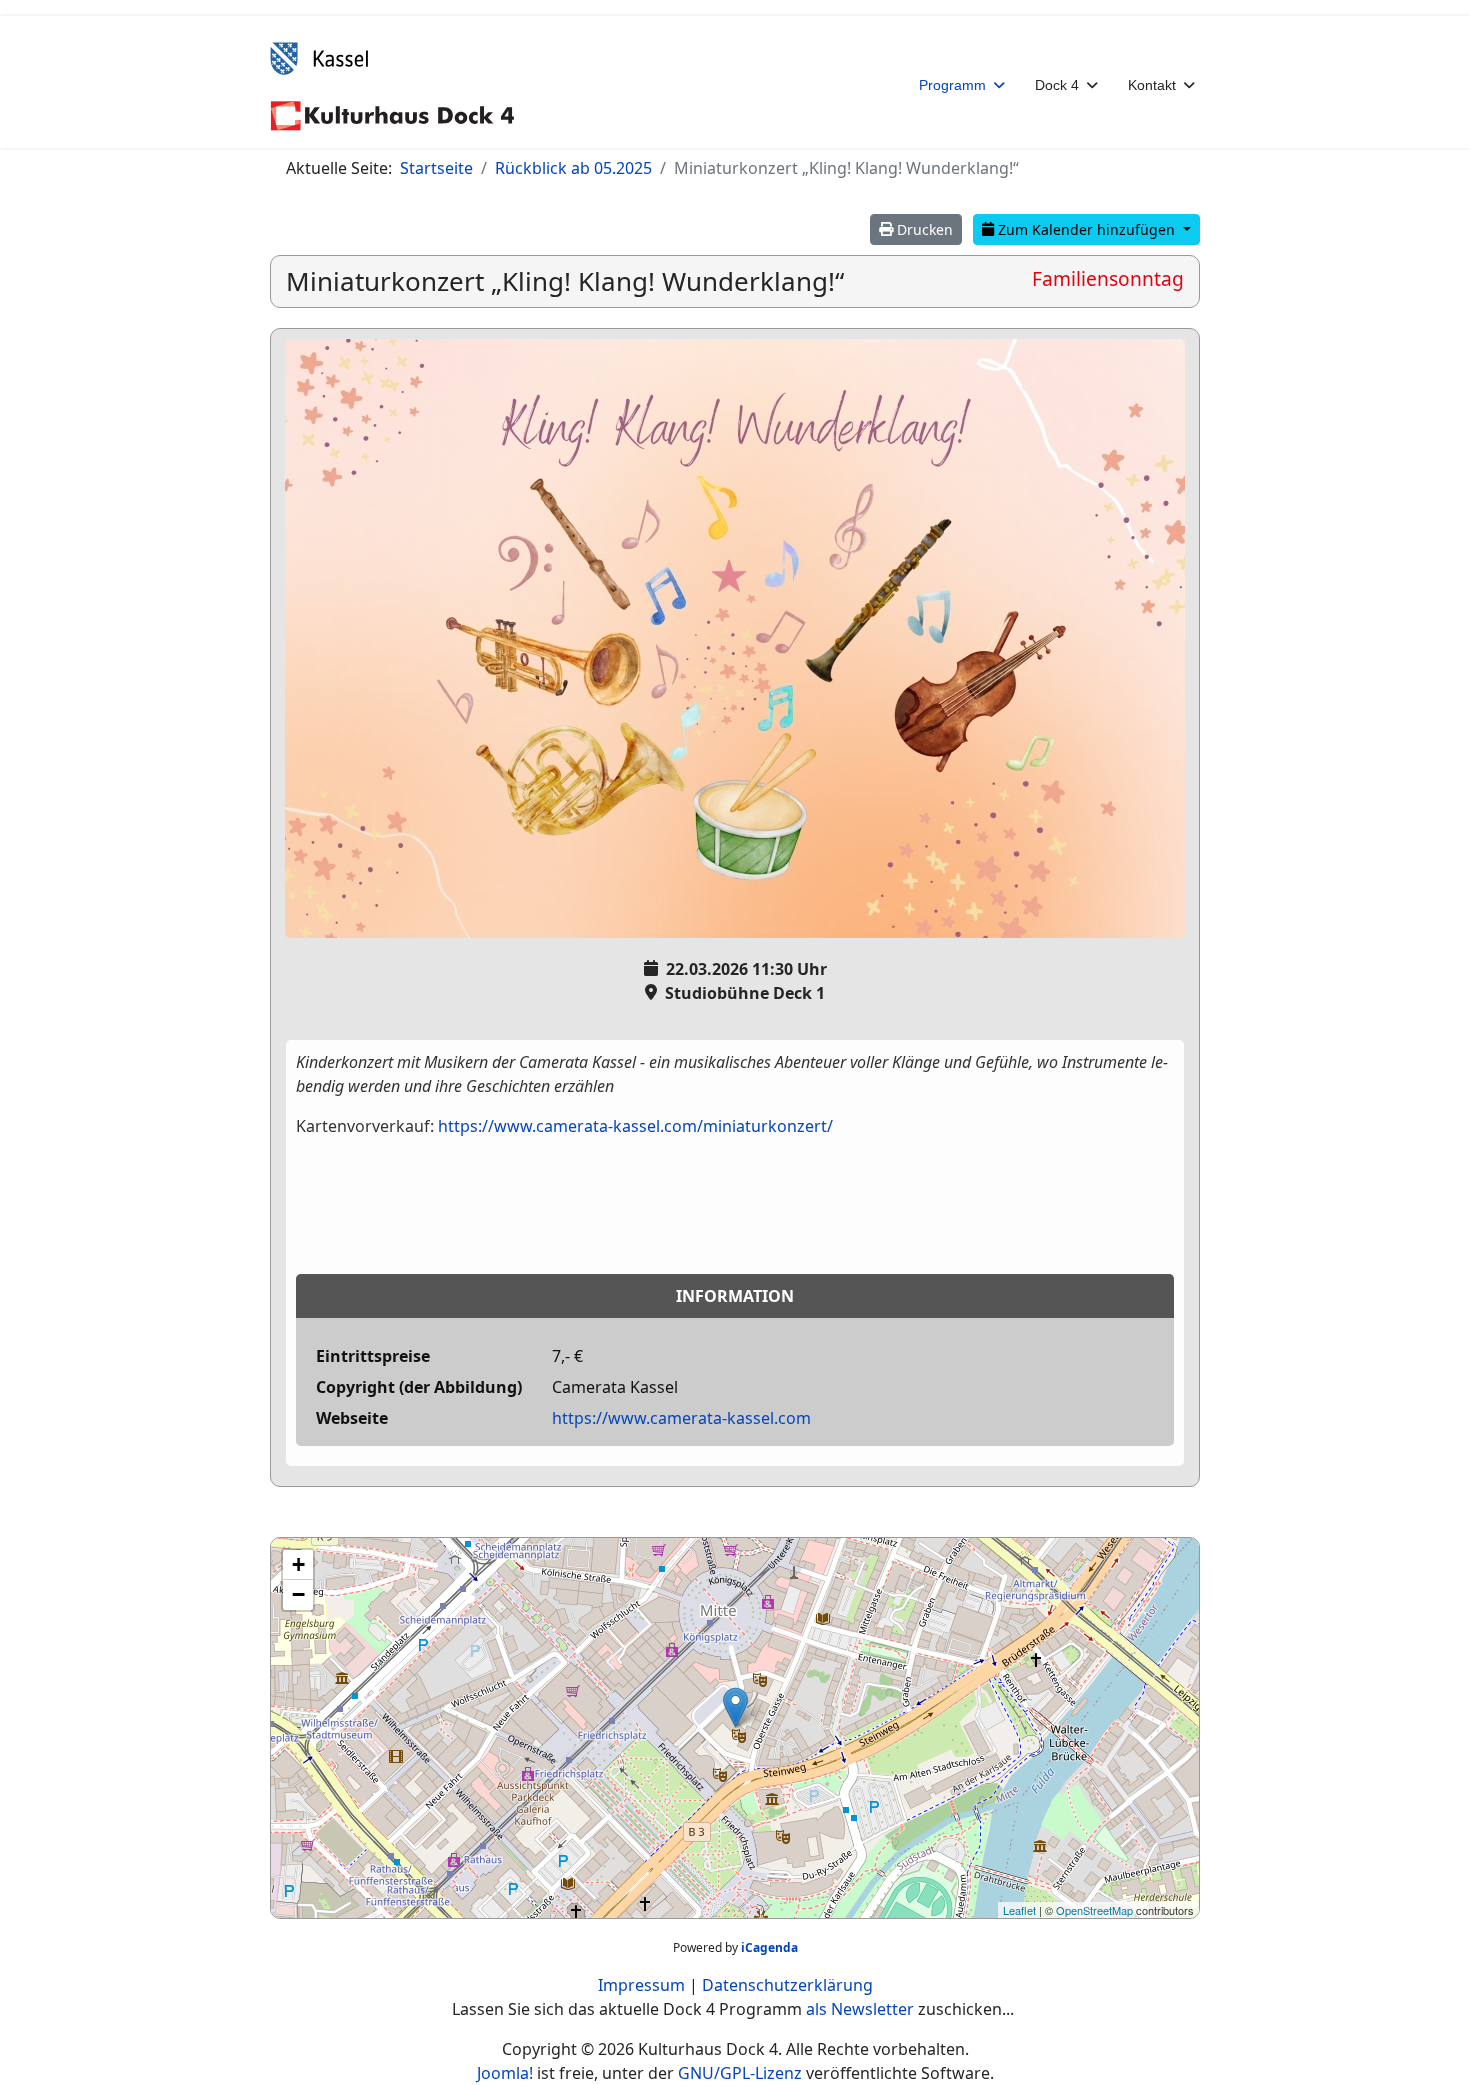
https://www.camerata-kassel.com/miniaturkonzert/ (635, 1126)
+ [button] (298, 1564)
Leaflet (1019, 1910)
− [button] (298, 1594)
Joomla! (505, 2073)
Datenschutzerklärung (787, 1985)
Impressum (641, 1985)
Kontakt (1152, 85)
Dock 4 (1057, 85)
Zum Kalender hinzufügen (1086, 229)
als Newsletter (860, 2009)
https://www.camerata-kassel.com (681, 1418)
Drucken (923, 229)
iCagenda (769, 1947)
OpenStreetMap (1094, 1910)
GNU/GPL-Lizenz (740, 2073)
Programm (952, 85)
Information (735, 1296)
